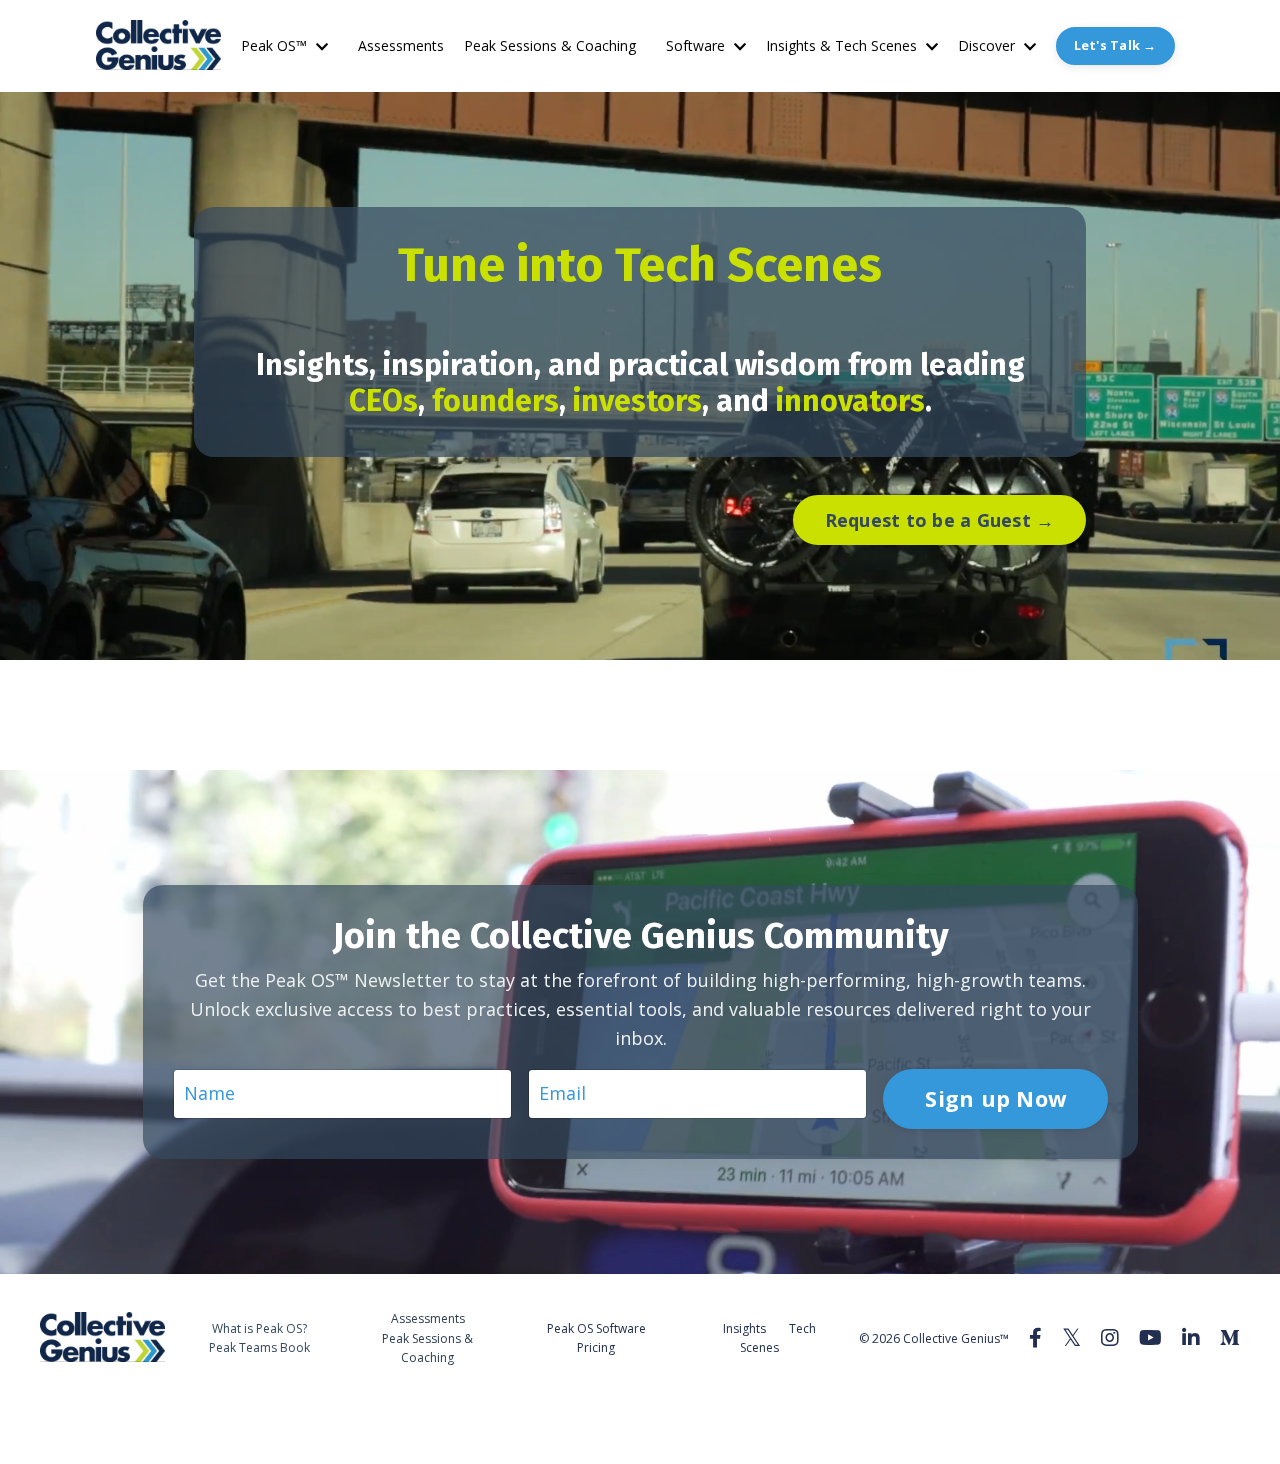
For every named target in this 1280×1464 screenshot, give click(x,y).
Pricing (596, 1347)
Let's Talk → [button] (1115, 45)
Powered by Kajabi (1179, 1412)
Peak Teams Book (259, 1347)
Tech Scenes (778, 1338)
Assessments (401, 45)
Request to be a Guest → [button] (940, 520)
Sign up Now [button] (995, 1098)
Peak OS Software (596, 1328)
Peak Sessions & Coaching (550, 45)
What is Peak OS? (259, 1328)
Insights (744, 1328)
